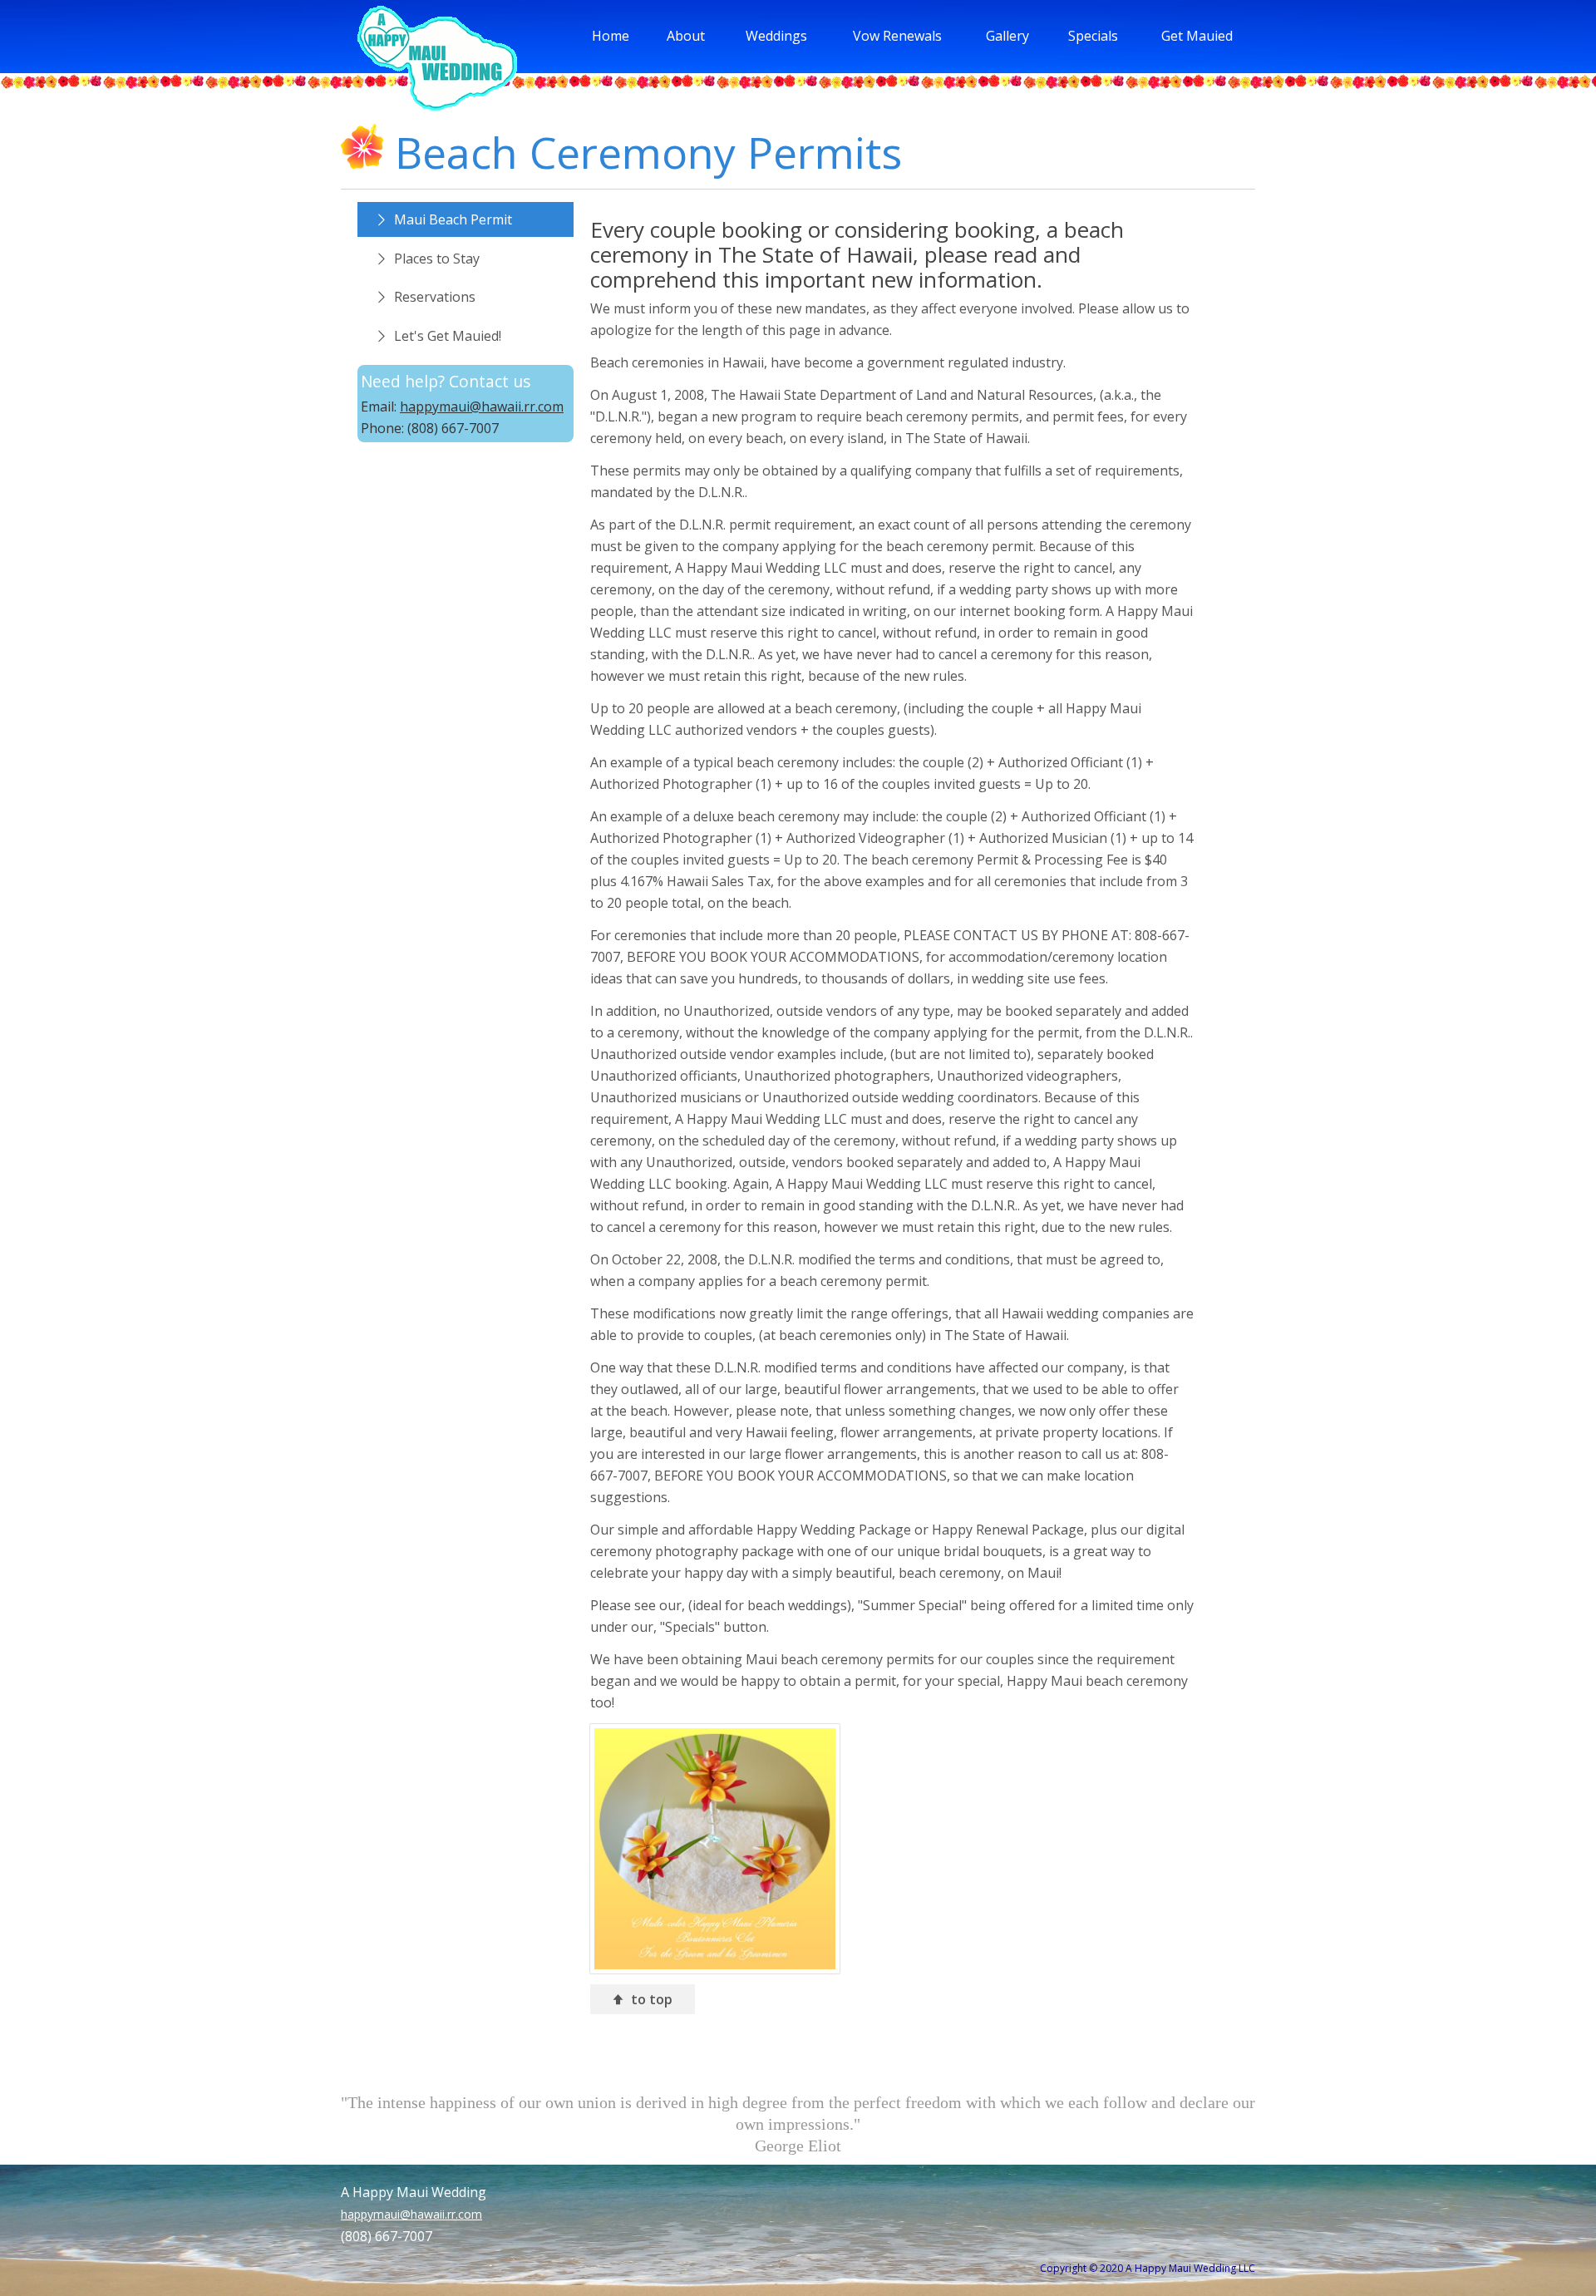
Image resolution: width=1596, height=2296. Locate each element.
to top (655, 1999)
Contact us (490, 381)
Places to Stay (437, 259)
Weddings (776, 36)
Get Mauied (1197, 36)
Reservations (435, 297)
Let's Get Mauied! (448, 336)
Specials (1093, 36)
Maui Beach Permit (453, 219)
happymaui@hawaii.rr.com (482, 406)
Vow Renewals (897, 36)
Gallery (1007, 36)
